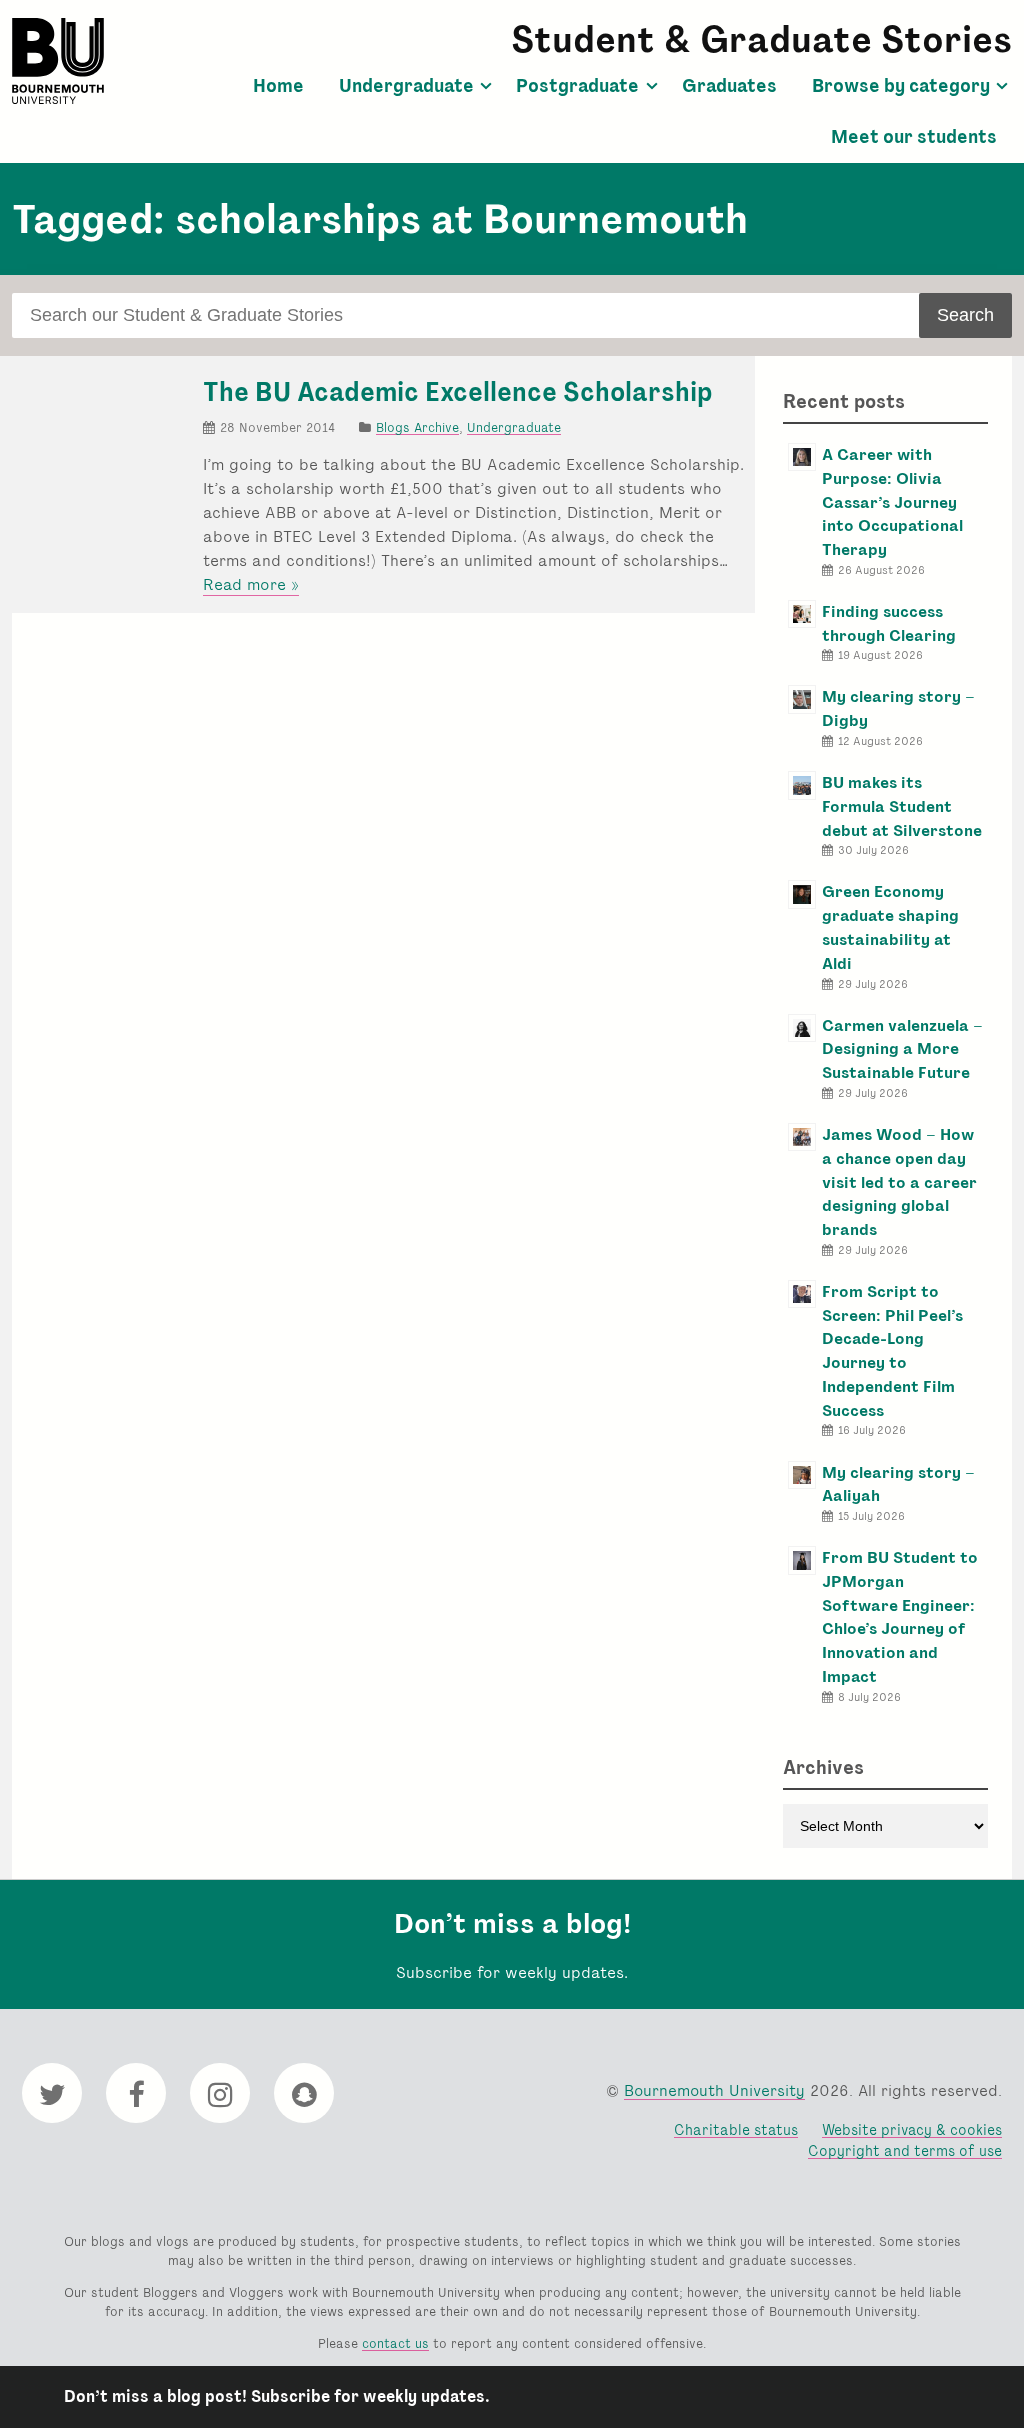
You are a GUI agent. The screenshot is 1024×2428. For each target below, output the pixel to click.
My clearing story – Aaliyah (898, 1484)
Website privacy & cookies (912, 2129)
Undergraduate (406, 86)
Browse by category (901, 86)
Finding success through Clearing (889, 623)
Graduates (729, 86)
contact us (395, 2343)
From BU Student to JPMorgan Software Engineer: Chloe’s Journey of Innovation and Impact (900, 1617)
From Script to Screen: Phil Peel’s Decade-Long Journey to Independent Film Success (892, 1351)
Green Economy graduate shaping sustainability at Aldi (890, 927)
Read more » (251, 585)
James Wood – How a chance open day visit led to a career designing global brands (899, 1182)
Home (278, 86)
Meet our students (914, 137)
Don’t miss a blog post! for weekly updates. (277, 2396)
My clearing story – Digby (898, 708)
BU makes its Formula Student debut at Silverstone (902, 806)
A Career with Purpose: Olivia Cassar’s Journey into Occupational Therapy (892, 502)
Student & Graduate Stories (761, 39)
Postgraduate (577, 86)
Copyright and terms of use (905, 2150)
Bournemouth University (58, 61)
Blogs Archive (417, 427)
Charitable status (736, 2129)
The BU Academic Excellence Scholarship (458, 392)
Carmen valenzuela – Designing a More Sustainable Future (902, 1049)
